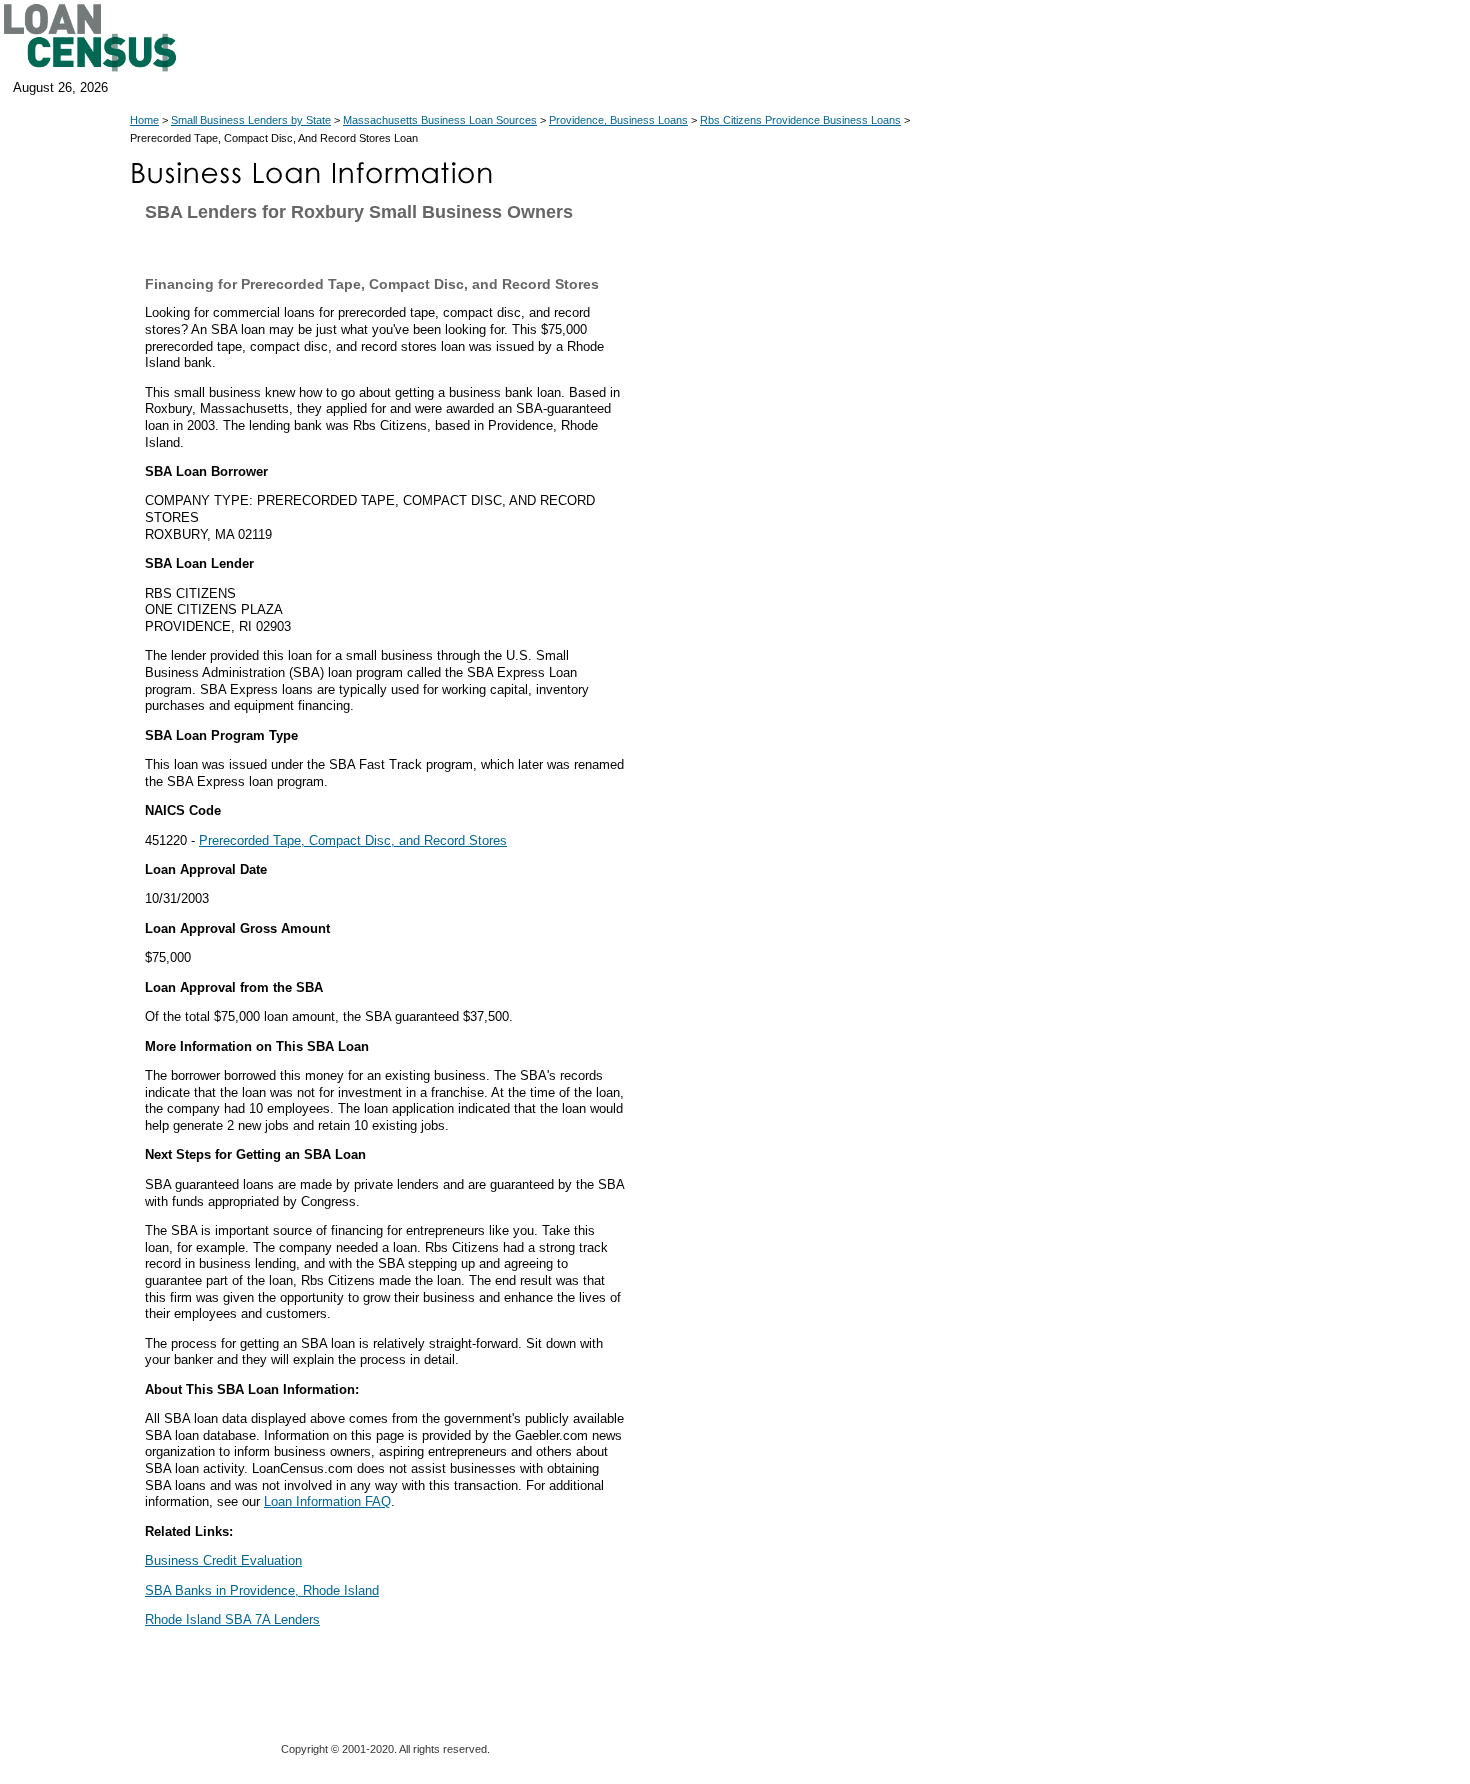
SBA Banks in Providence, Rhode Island (262, 1590)
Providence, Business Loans (618, 120)
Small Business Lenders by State (251, 120)
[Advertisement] (810, 608)
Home (144, 120)
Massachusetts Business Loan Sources (440, 120)
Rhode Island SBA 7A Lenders (232, 1619)
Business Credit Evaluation (223, 1560)
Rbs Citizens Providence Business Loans (800, 120)
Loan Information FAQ (327, 1501)
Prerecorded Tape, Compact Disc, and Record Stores (353, 840)
